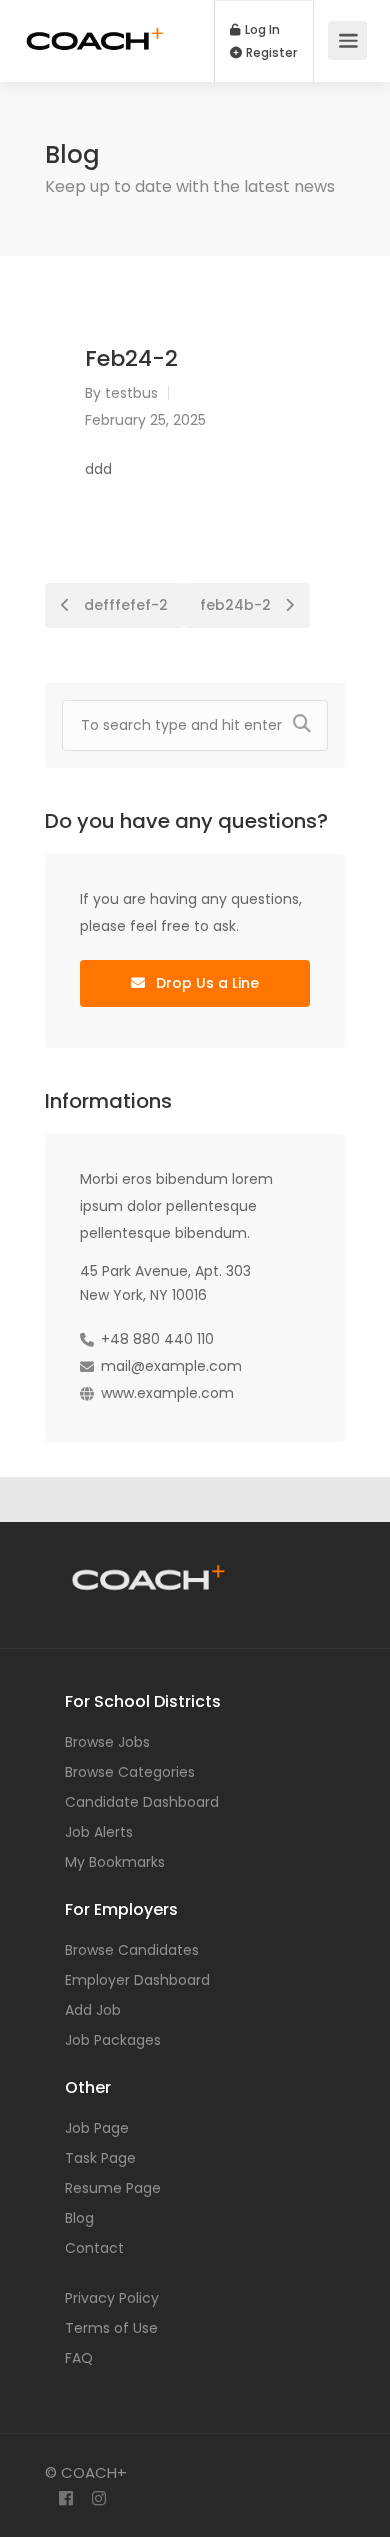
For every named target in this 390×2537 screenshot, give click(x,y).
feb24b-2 (237, 605)
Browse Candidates (132, 1950)
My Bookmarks (115, 1862)
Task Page (100, 2158)
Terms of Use (111, 2328)
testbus (131, 393)
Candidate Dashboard (142, 1802)
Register (270, 53)
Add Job (93, 2010)
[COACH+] (95, 26)
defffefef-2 (124, 605)
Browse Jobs (107, 1742)
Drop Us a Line (205, 983)
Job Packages (113, 2040)
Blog (79, 2218)
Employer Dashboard (137, 1980)
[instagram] (98, 2499)
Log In (261, 30)
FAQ (79, 2358)
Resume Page (113, 2188)
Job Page (97, 2128)
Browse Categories (130, 1772)
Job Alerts (99, 1832)
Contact (94, 2248)
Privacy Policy (112, 2298)
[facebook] (65, 2499)
